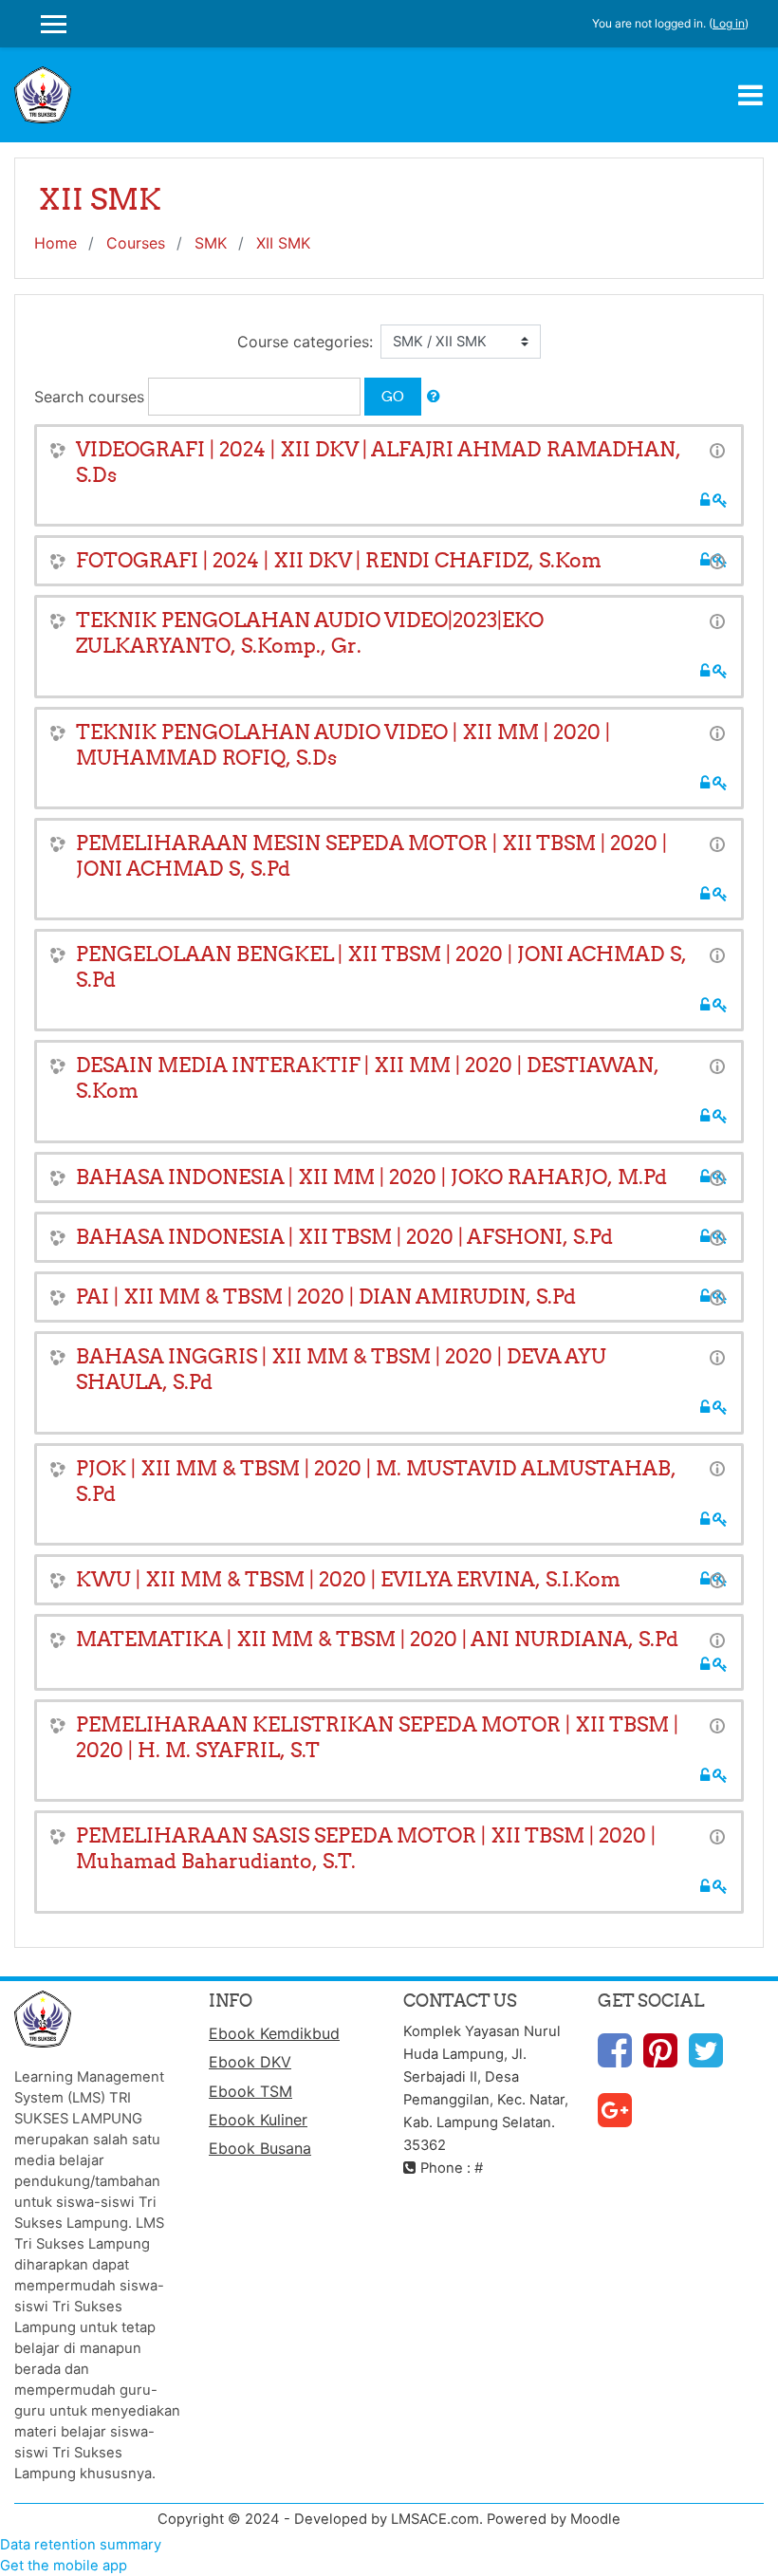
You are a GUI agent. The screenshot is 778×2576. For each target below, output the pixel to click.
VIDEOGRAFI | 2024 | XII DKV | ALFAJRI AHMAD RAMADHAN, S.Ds (379, 462)
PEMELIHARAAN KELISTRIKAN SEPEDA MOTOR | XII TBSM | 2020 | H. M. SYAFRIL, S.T (377, 1737)
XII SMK (283, 243)
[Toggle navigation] (750, 95)
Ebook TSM (250, 2091)
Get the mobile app (64, 2566)
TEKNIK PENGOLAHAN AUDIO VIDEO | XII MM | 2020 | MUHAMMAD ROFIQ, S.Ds (343, 745)
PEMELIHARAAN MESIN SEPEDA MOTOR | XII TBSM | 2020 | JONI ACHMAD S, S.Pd (371, 856)
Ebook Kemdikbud (274, 2033)
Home (56, 243)
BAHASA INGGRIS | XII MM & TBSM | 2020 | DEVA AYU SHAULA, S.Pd (341, 1369)
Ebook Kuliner (258, 2120)
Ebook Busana (260, 2148)
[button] (434, 397)
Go (393, 396)
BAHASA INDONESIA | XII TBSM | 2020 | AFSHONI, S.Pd (344, 1237)
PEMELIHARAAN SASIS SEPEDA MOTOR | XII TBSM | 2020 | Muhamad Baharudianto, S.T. (366, 1848)
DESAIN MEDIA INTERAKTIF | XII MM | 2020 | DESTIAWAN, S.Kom (368, 1078)
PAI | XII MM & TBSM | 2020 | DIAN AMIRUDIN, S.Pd (326, 1297)
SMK (211, 243)
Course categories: (305, 342)
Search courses (89, 397)
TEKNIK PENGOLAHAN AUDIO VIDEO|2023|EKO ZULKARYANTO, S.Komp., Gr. (310, 633)
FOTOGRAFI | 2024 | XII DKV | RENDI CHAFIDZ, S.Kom (339, 560)
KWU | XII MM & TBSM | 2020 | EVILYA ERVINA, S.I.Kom (348, 1579)
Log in (729, 23)
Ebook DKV (250, 2062)
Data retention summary (81, 2545)
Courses (136, 243)
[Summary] (717, 450)
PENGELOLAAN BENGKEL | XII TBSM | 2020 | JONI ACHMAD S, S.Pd (381, 967)
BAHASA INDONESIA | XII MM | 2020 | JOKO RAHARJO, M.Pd (371, 1177)
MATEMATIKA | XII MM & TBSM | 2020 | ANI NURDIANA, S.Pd (377, 1639)
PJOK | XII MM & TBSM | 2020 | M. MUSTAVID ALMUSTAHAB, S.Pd (376, 1481)
